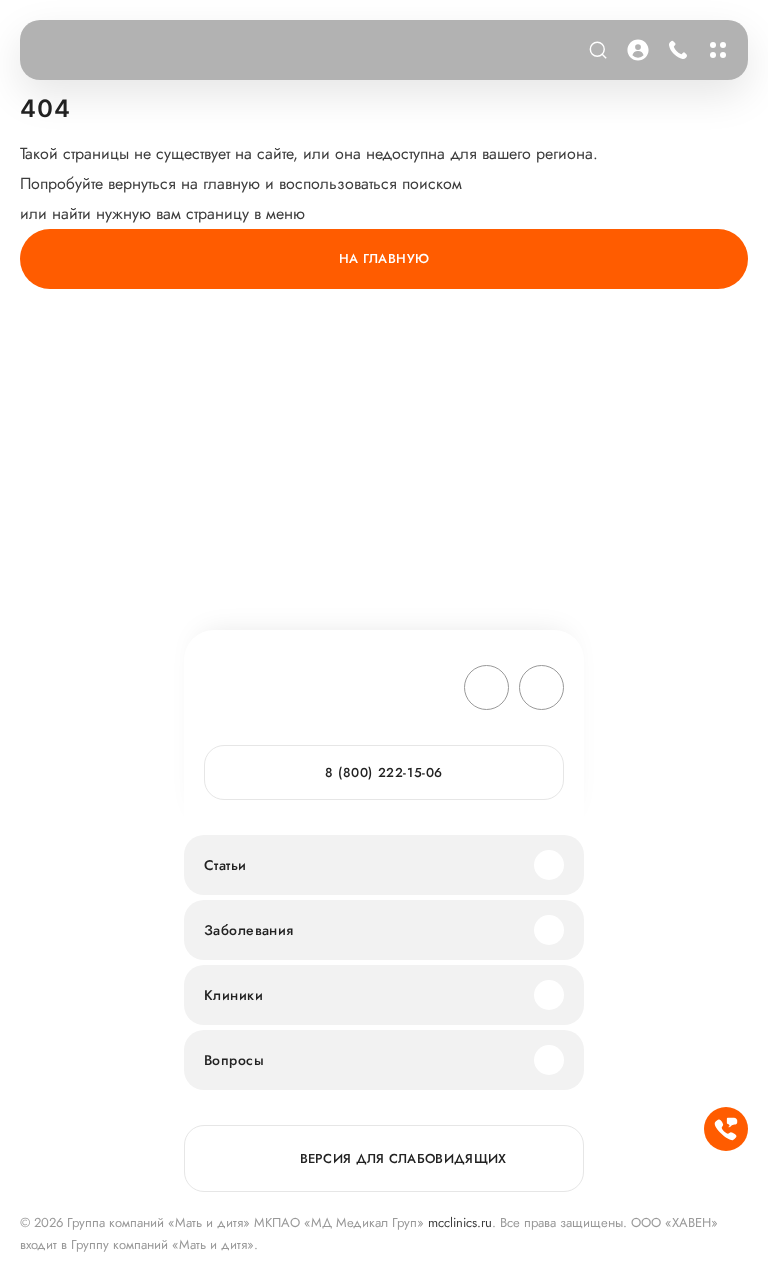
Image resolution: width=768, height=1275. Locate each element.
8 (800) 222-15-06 (674, 50)
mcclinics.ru (460, 1222)
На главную (384, 258)
